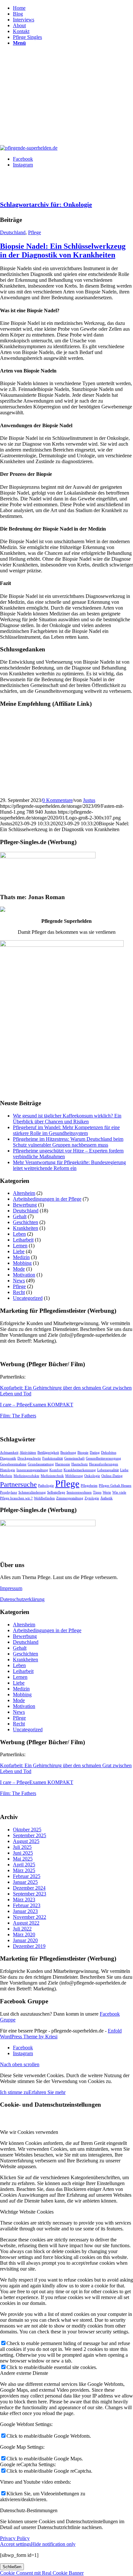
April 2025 (24, 1865)
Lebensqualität (108, 1470)
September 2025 (30, 1835)
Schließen (12, 2567)
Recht (19, 1292)
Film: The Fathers (18, 1416)
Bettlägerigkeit (48, 1453)
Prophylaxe (9, 1492)
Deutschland (13, 232)
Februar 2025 (27, 1876)
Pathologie (46, 1486)
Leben (19, 1234)
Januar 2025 (25, 1882)
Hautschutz (80, 1464)
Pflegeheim (89, 1486)
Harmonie (63, 1464)
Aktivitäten (28, 1453)
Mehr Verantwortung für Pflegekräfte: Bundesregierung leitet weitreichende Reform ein (69, 1165)
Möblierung (74, 1476)
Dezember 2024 (29, 1888)
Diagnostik (8, 1458)
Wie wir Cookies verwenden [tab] (29, 2132)
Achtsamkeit (9, 1453)
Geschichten (26, 1222)
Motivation (24, 1275)
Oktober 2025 (27, 1830)
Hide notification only (53, 2544)
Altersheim (24, 1193)
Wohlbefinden (44, 1498)
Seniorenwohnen (79, 1492)
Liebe (19, 1251)
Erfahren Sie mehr (47, 2092)
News (19, 1281)
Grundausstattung (41, 1464)
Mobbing (22, 1263)
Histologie (8, 1470)
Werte (107, 1492)
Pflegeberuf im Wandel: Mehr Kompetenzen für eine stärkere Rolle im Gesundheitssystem (66, 1130)
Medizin (21, 1257)
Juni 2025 (23, 1853)
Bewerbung (25, 1205)
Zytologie (92, 1498)
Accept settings (15, 2544)
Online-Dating (112, 1476)
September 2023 (30, 1894)
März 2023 (24, 1900)
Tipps (97, 1492)
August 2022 (26, 1923)
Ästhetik (107, 1498)
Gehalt (20, 1216)
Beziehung (68, 1453)
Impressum (11, 1588)
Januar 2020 (25, 1940)
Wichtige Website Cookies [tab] (27, 2212)
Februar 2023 (27, 1905)
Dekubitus (109, 1453)
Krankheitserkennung (80, 1470)
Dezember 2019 (29, 1946)
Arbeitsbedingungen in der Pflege (47, 1199)
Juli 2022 (22, 1929)
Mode (19, 1269)
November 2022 (30, 1917)
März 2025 (24, 1870)
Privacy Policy (15, 2538)
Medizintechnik (52, 1476)
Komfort (56, 1470)
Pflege (35, 232)
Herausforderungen (104, 1464)
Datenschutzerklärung (22, 1599)
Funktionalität (53, 1458)
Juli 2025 (22, 1847)
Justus (89, 800)
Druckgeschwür (29, 1458)
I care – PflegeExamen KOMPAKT (37, 1405)
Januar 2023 (25, 1911)
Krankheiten (26, 1228)
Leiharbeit (23, 1240)
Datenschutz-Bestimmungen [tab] (29, 2510)
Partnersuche (18, 1484)
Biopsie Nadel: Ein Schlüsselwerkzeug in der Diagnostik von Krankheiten (63, 251)
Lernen (20, 1246)
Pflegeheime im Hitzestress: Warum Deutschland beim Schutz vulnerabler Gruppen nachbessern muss (68, 1142)
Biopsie (83, 1453)
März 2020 (24, 1935)
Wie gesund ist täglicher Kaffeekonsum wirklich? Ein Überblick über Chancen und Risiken (67, 1119)
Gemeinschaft (74, 1458)
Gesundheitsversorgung (103, 1458)
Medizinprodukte (26, 1476)
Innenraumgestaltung (32, 1470)
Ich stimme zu (14, 2092)
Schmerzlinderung (32, 1492)
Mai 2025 (23, 1859)
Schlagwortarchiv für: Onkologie (46, 204)
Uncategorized (28, 1298)
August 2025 (26, 1841)
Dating (95, 1453)
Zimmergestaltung (70, 1498)
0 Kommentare (57, 800)
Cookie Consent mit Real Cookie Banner (42, 2573)
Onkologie (92, 1476)
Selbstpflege (56, 1492)
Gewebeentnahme (13, 1464)
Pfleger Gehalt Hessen (115, 1486)
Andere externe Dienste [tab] (24, 2373)
